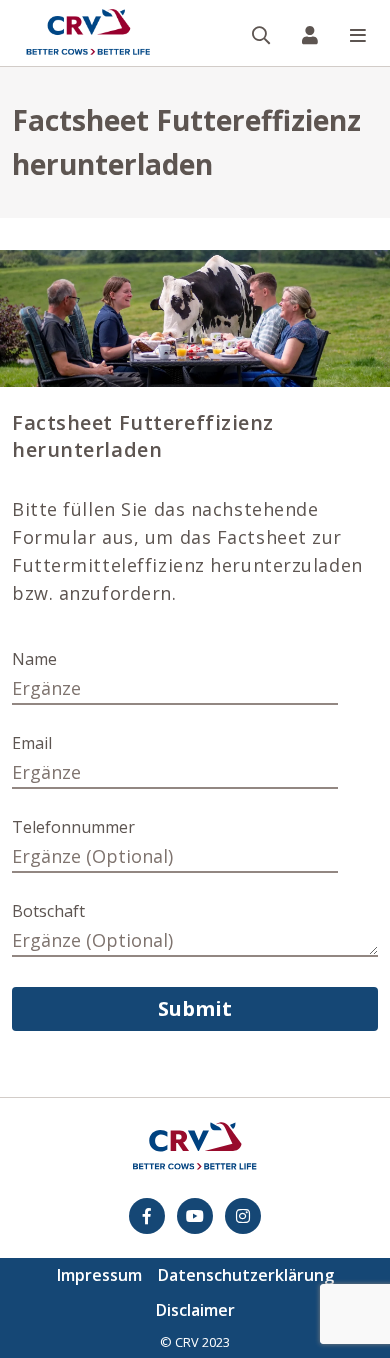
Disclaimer (195, 1310)
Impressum (99, 1275)
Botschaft (48, 911)
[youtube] (195, 1216)
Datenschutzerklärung (246, 1275)
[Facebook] (147, 1216)
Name (34, 659)
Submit (195, 1008)
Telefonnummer (73, 827)
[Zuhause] (88, 33)
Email (32, 743)
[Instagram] (243, 1216)
